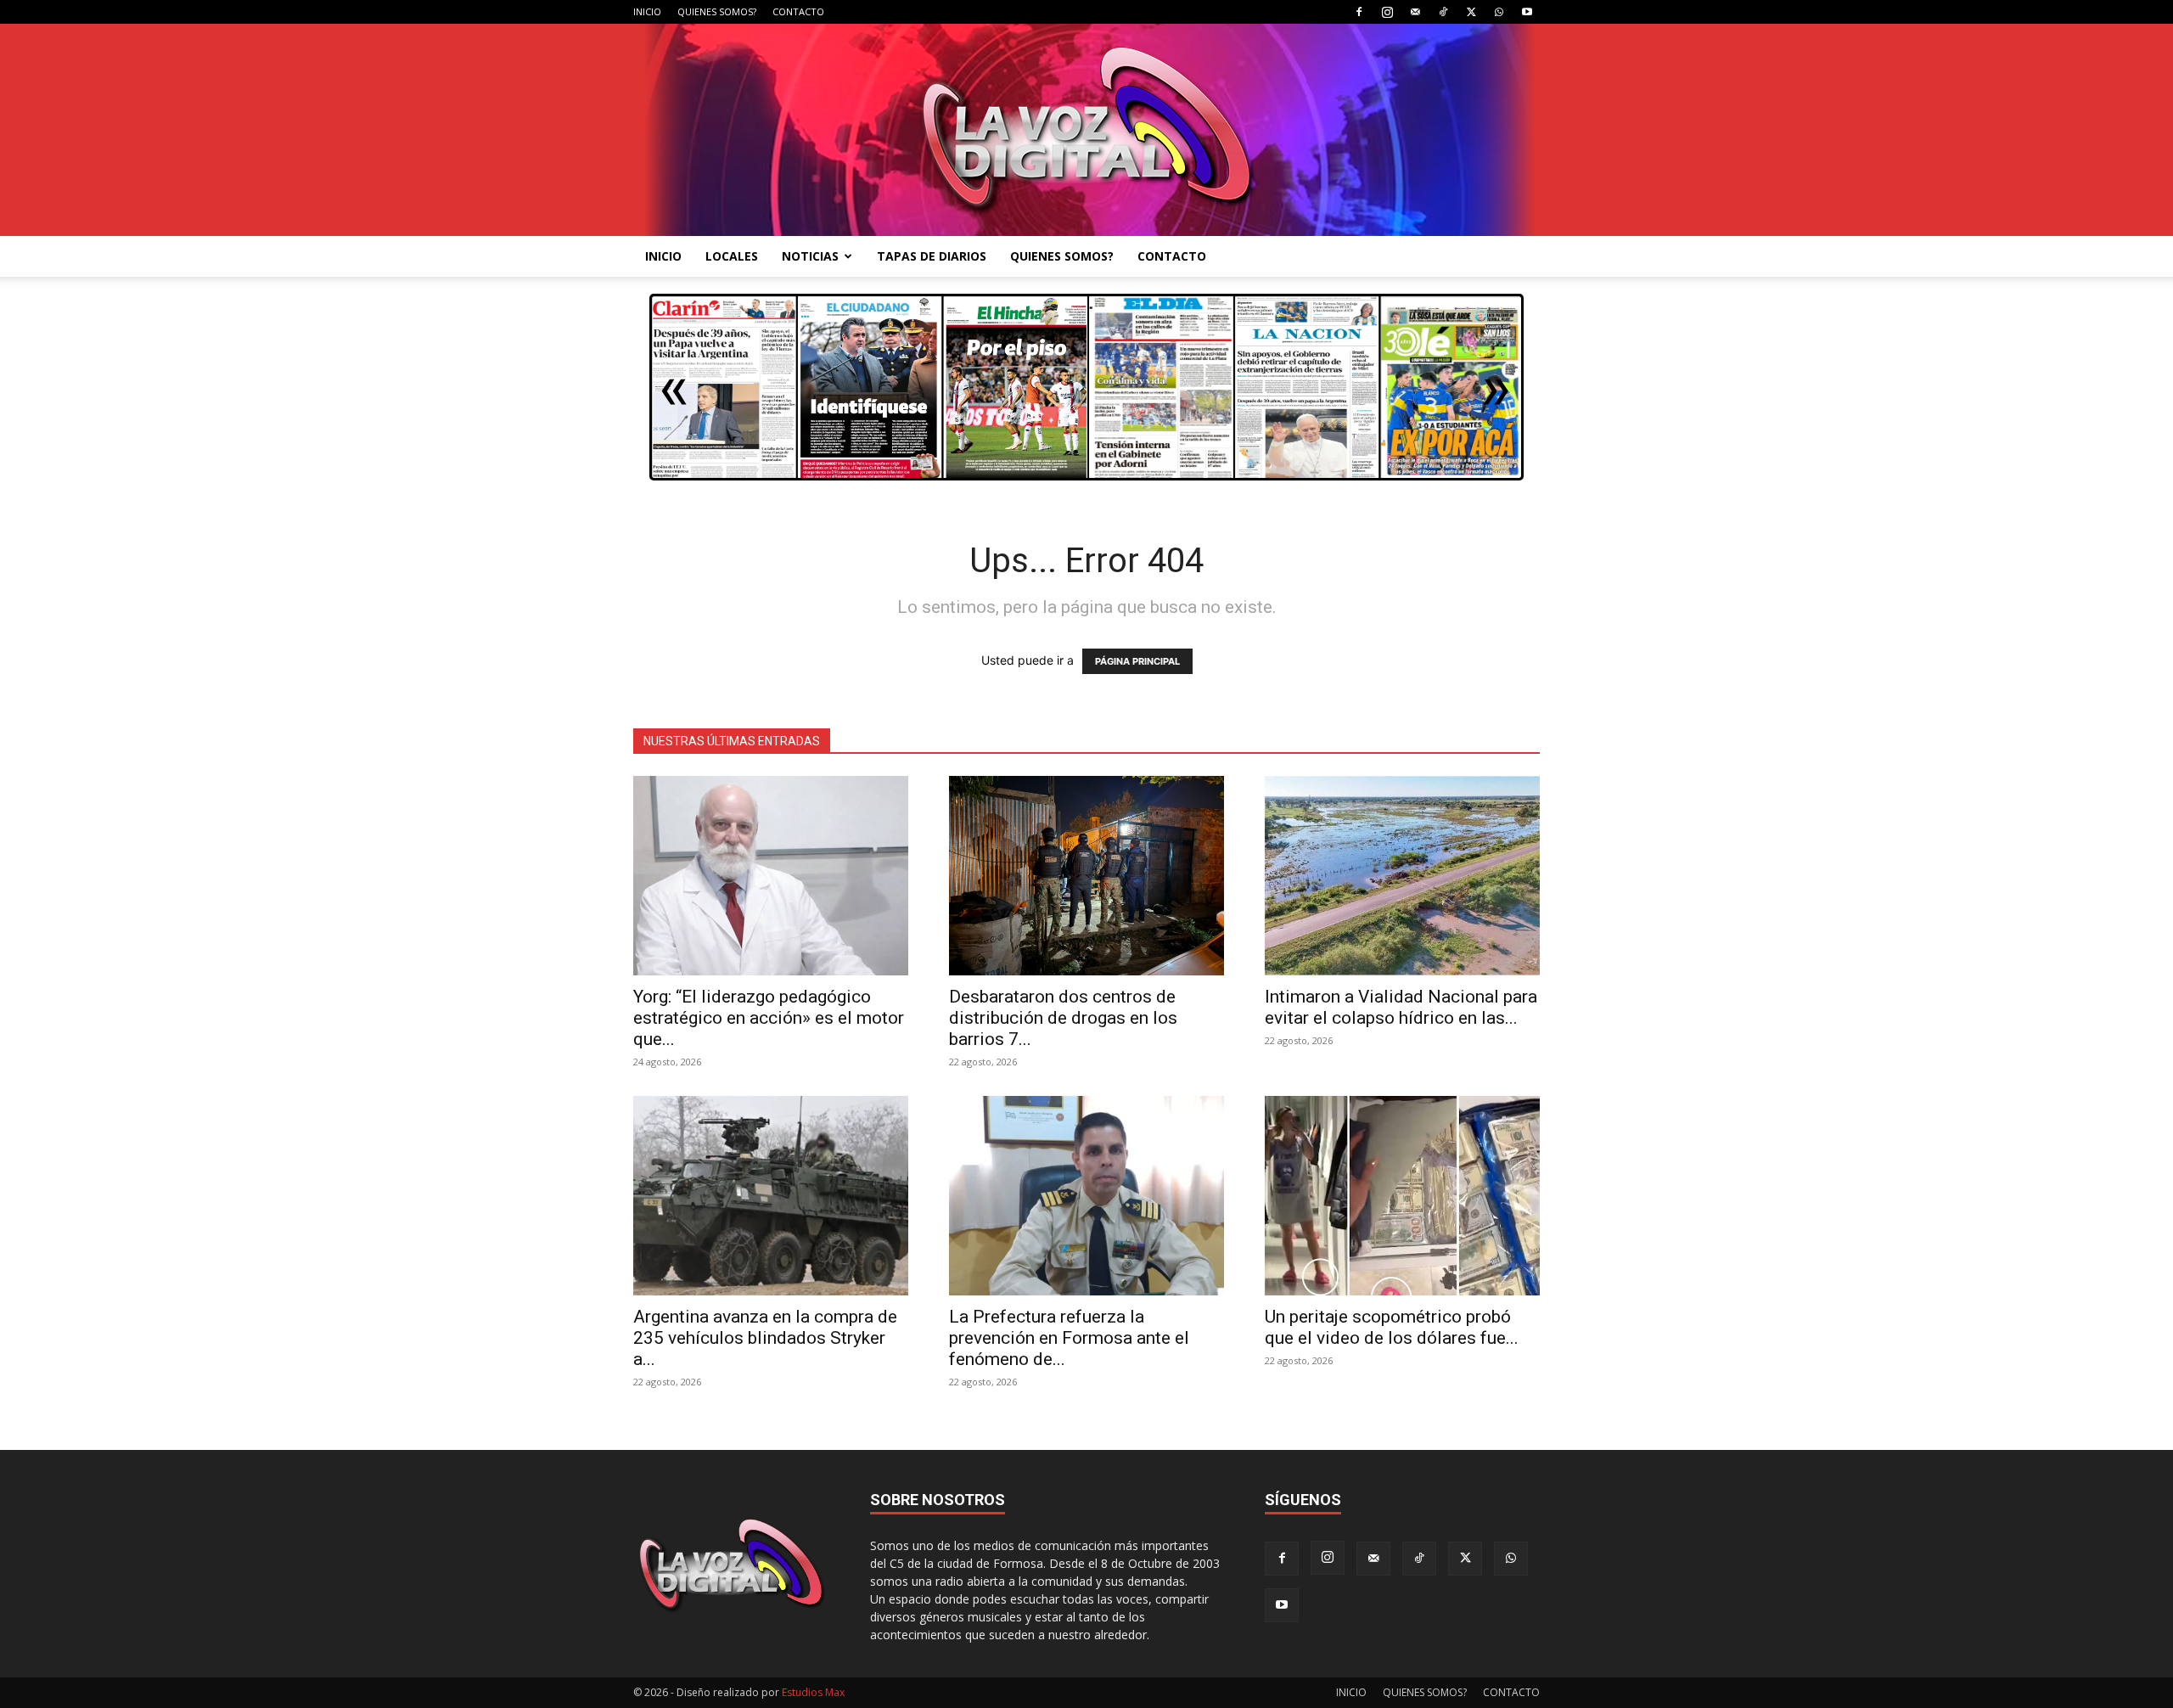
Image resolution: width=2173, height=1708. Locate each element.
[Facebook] (1359, 12)
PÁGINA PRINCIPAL (1137, 661)
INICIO (647, 11)
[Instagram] (1387, 12)
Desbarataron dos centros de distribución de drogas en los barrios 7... (1063, 1018)
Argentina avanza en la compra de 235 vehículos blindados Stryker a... (765, 1338)
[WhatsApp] (1499, 12)
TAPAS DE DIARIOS (932, 256)
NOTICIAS (810, 256)
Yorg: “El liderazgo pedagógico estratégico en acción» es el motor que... (769, 1018)
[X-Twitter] (1471, 12)
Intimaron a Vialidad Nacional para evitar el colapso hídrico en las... (1401, 1007)
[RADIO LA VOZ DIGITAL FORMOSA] (1087, 130)
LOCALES (732, 256)
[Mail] (1415, 12)
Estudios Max (813, 1692)
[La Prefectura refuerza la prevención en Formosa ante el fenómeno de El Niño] (1086, 1196)
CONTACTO (798, 11)
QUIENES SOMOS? (717, 11)
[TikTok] (1443, 12)
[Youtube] (1527, 12)
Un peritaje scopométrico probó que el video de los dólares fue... (1392, 1327)
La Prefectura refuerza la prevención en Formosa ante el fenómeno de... (1069, 1338)
